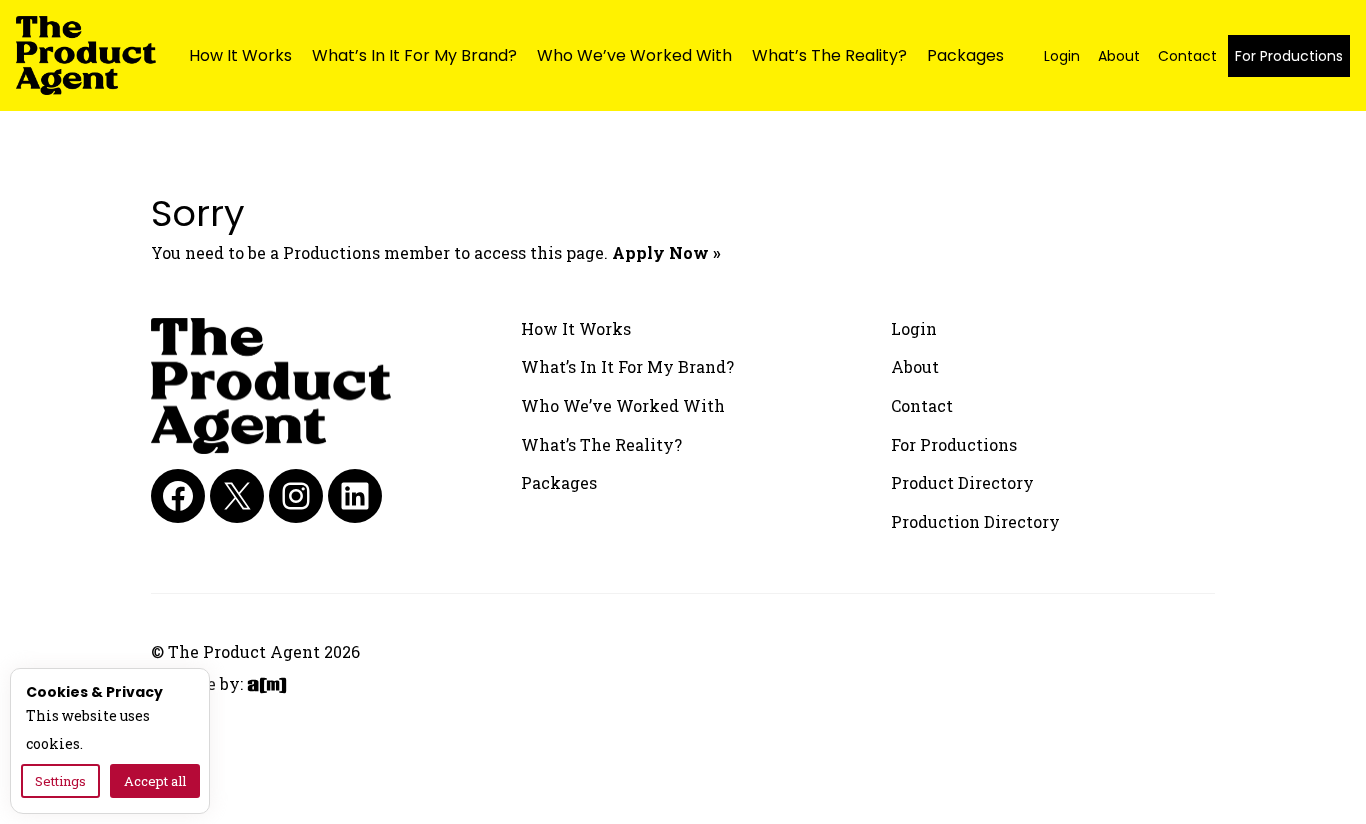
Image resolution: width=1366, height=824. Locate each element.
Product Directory (962, 482)
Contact (1187, 56)
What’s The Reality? (829, 55)
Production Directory (975, 521)
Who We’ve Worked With (634, 55)
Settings (60, 781)
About (1119, 56)
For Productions (1289, 56)
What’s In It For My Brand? (414, 55)
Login (1062, 56)
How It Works (240, 55)
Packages (965, 55)
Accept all (155, 781)
